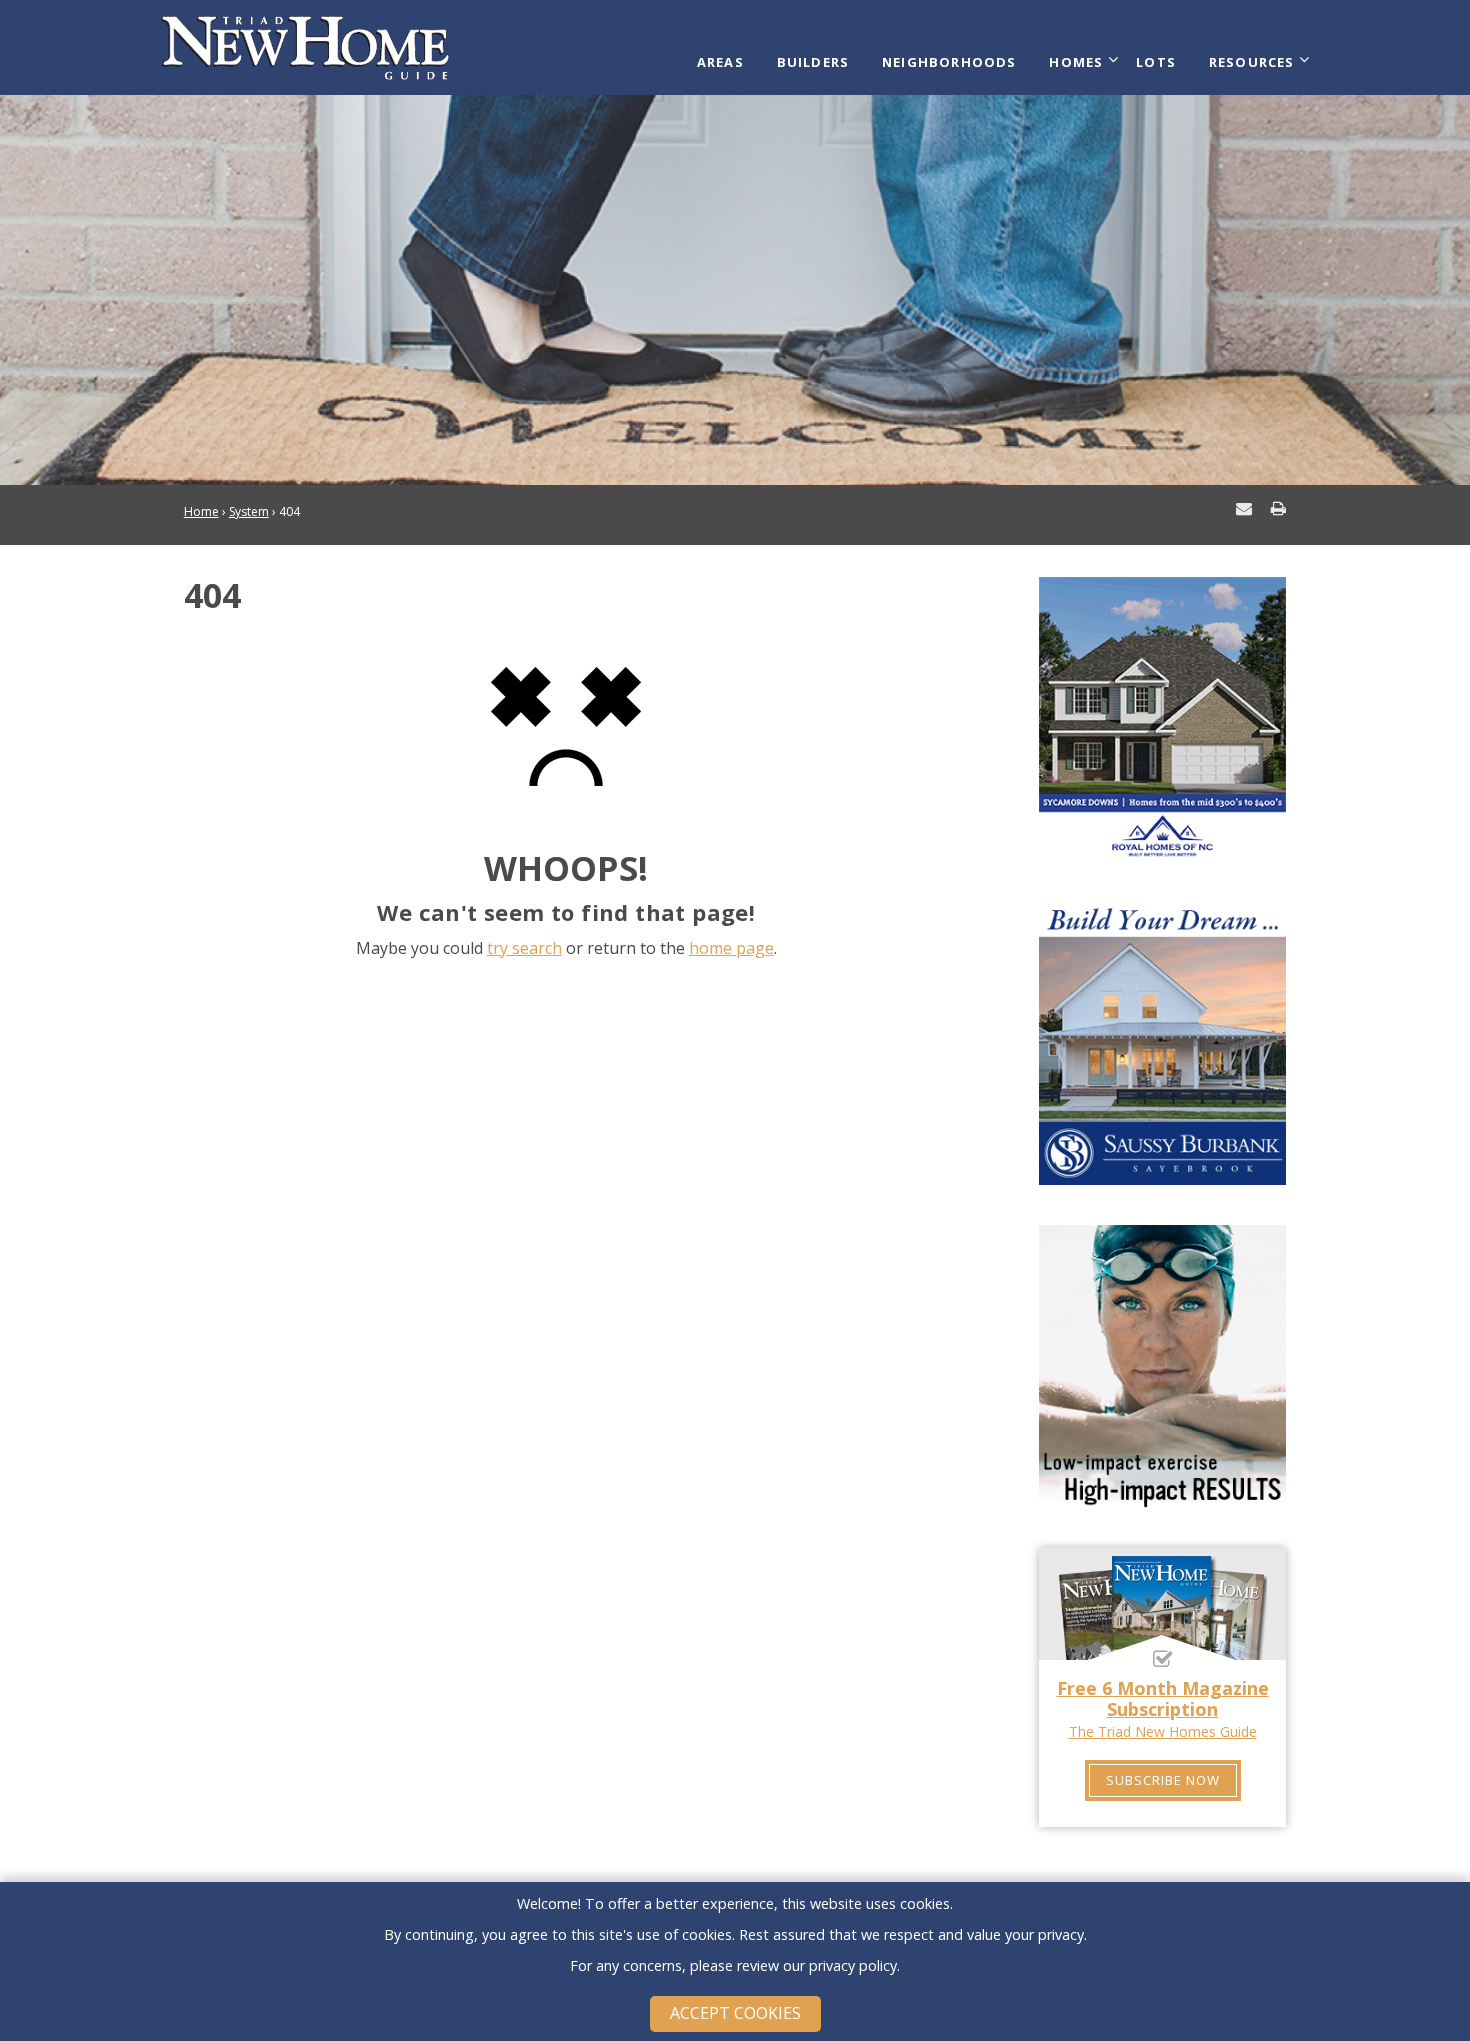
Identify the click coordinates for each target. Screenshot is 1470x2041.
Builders (813, 62)
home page (731, 948)
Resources (1252, 62)
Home (201, 511)
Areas (720, 62)
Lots (1156, 62)
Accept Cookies (735, 2013)
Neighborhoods (949, 62)
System (249, 511)
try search (524, 948)
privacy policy (853, 1965)
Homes (1076, 62)
